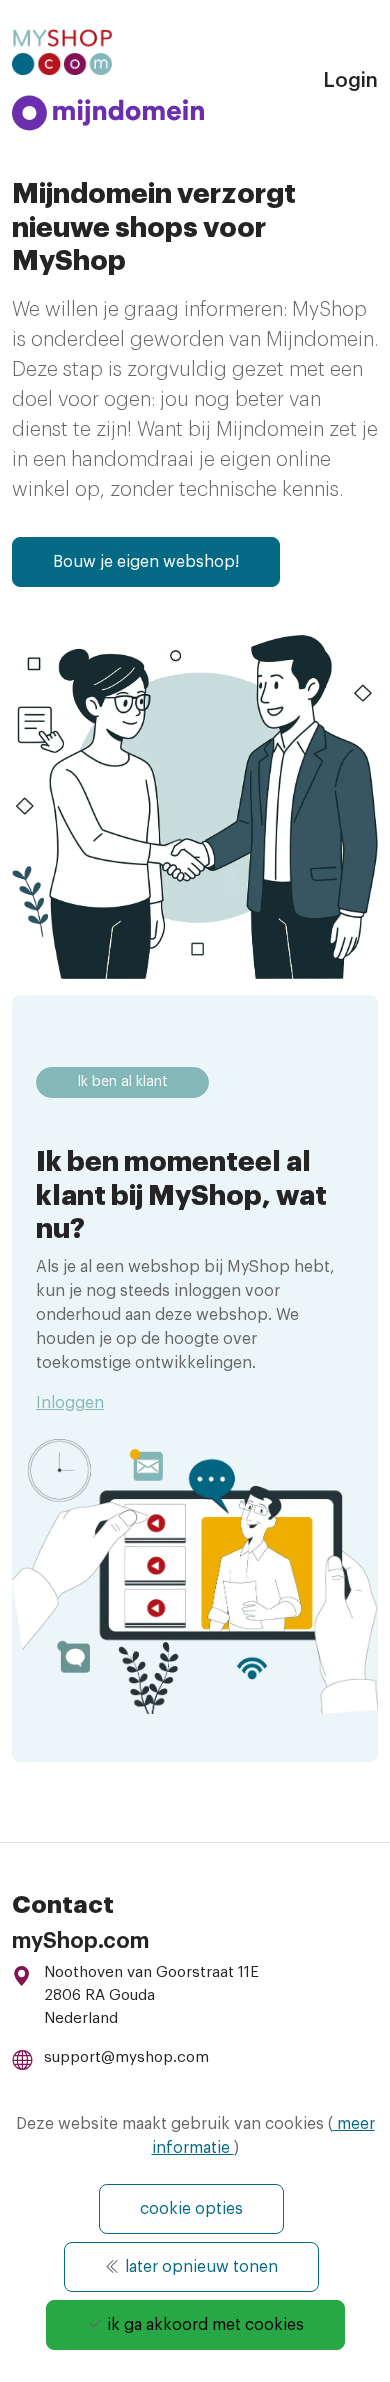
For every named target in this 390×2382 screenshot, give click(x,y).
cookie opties (191, 2209)
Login (350, 81)
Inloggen (70, 1403)
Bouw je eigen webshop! (146, 562)
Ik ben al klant (122, 1082)
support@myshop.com (126, 2057)
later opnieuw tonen (199, 2267)
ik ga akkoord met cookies (203, 2325)
